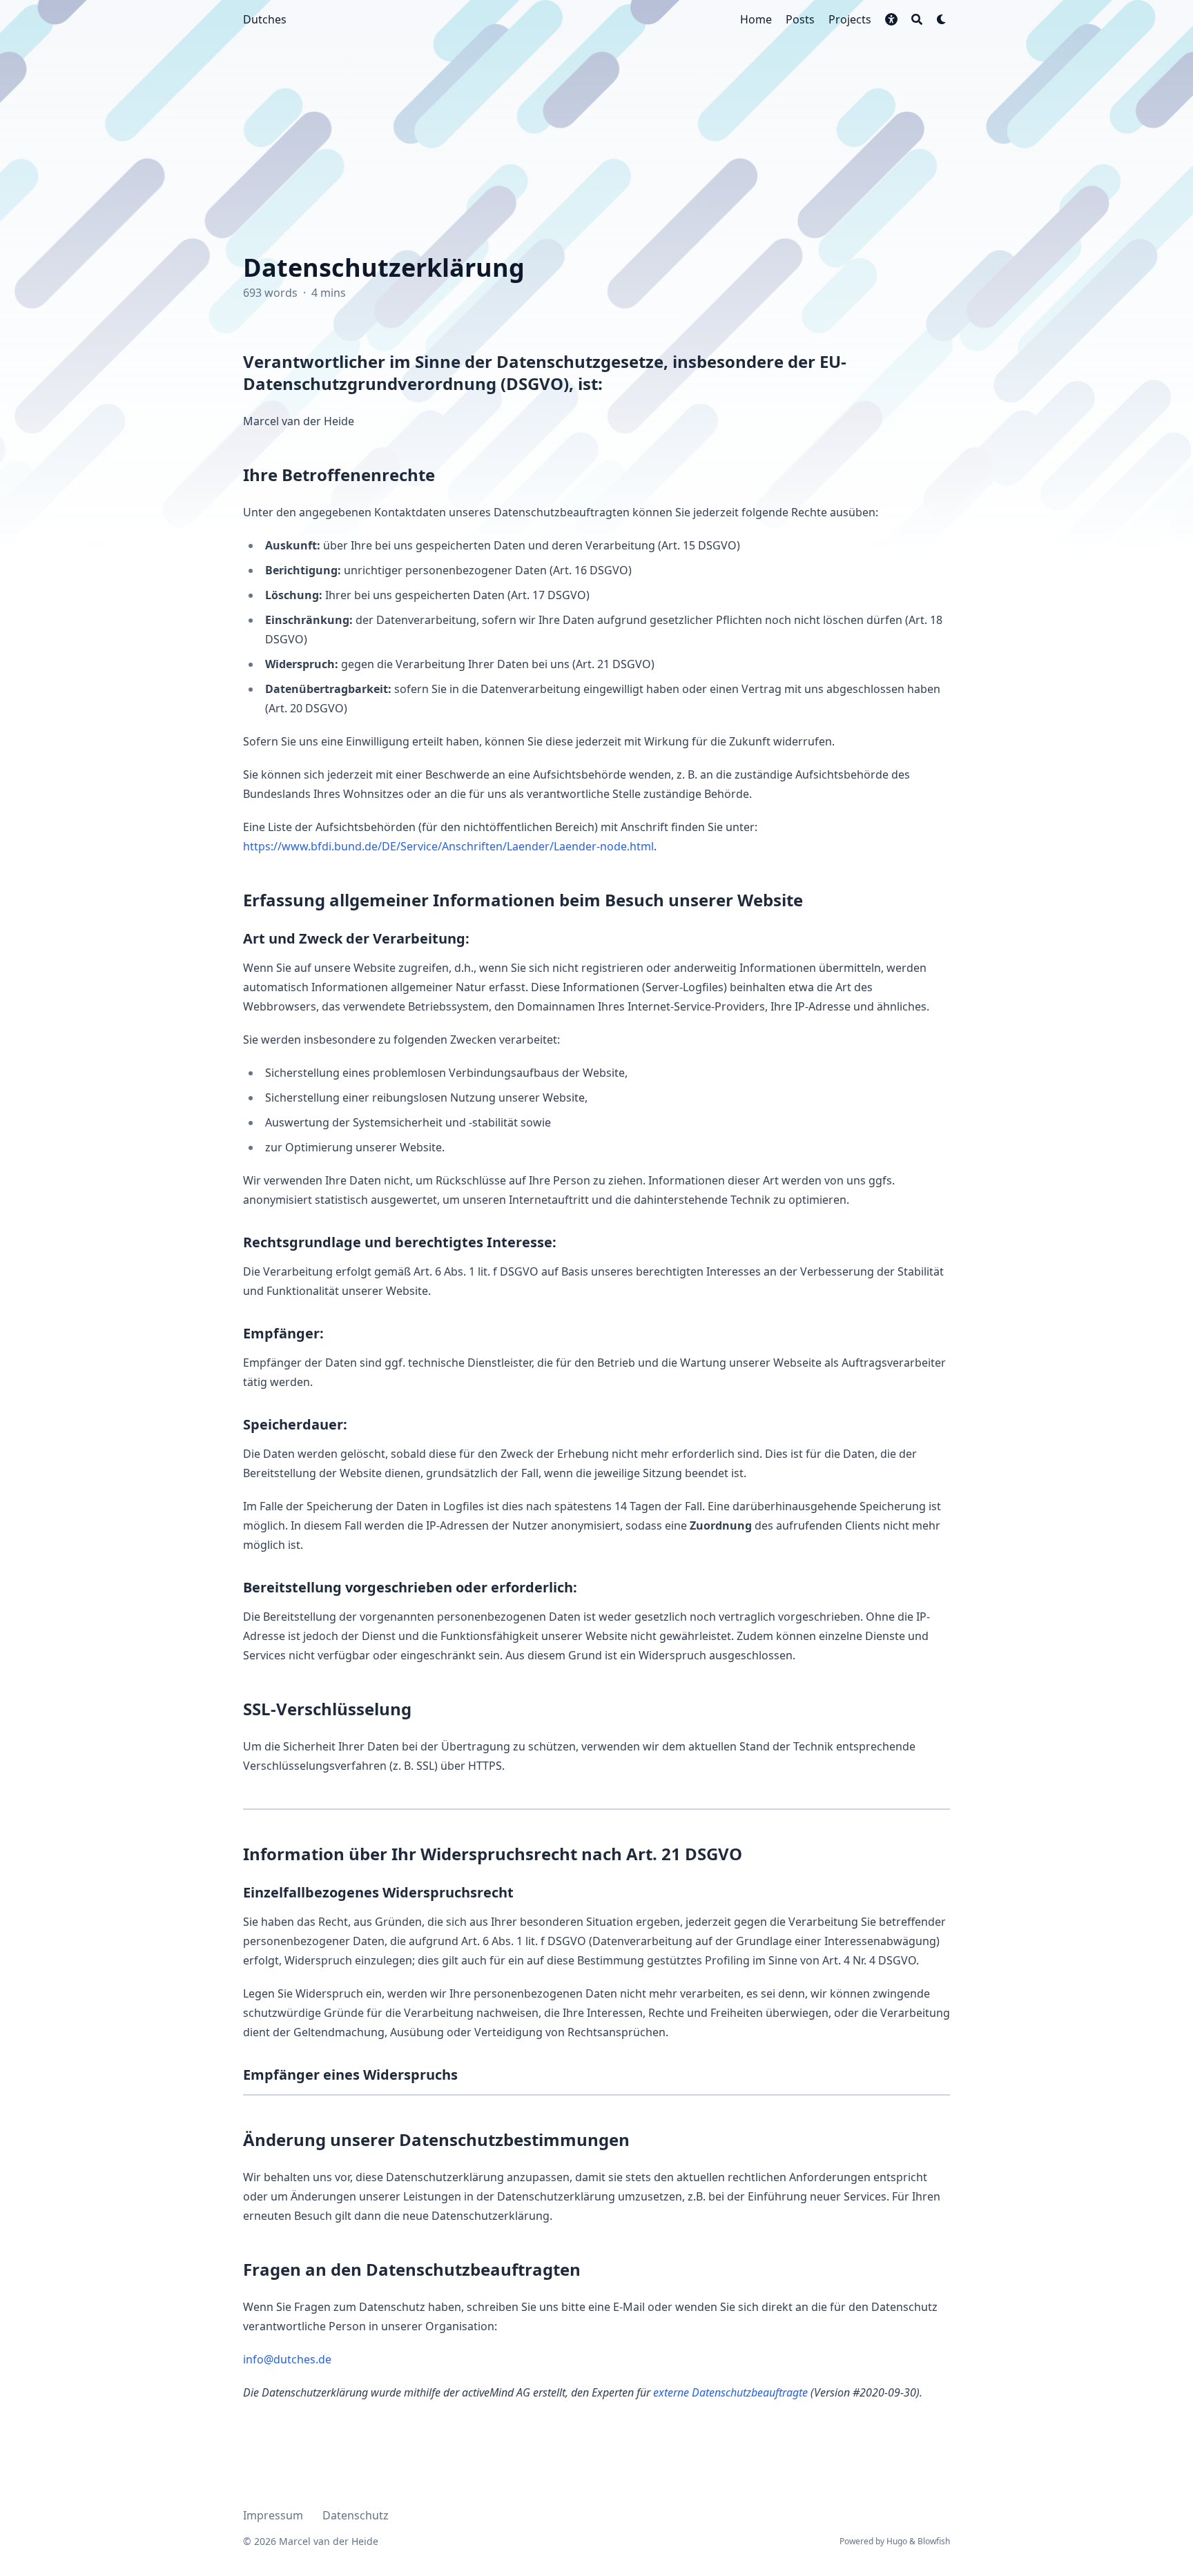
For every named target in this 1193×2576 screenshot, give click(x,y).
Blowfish (934, 2541)
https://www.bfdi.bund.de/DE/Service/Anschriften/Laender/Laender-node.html (448, 846)
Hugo (897, 2541)
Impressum (273, 2515)
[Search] (917, 19)
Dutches (265, 19)
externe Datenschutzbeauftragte (730, 2392)
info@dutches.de (287, 2359)
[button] (891, 19)
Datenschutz (356, 2515)
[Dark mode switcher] (942, 19)
